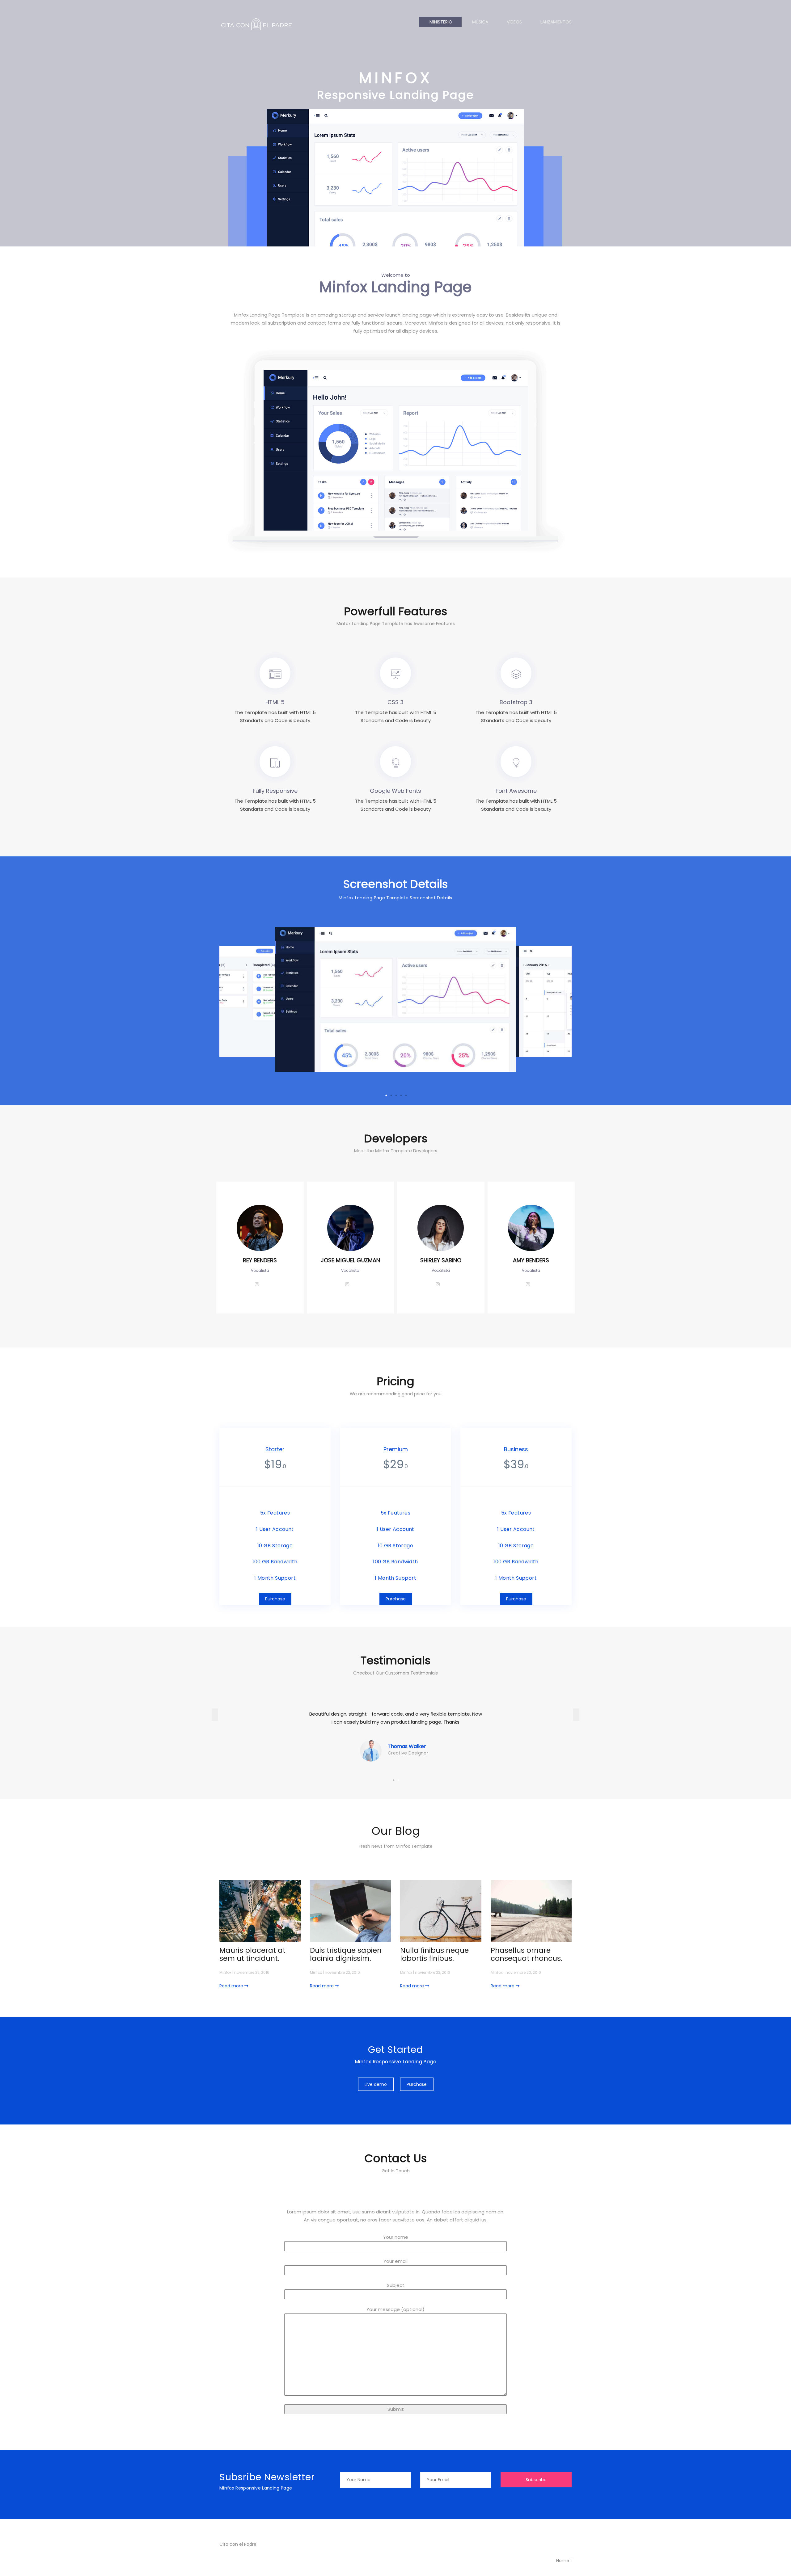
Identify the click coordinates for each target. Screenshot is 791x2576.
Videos (514, 22)
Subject (396, 2285)
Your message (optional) (395, 2309)
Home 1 (563, 2561)
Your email (395, 2261)
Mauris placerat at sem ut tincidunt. (252, 1954)
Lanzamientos (556, 22)
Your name (396, 2237)
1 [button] (386, 1095)
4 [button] (401, 1095)
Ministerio (440, 22)
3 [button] (396, 1095)
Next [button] (576, 1715)
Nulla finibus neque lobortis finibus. (434, 1954)
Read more (232, 1986)
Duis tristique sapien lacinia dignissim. (346, 1954)
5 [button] (406, 1095)
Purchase (275, 1599)
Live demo (376, 2084)
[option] (355, 1007)
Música (480, 22)
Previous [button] (215, 1715)
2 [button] (391, 1095)
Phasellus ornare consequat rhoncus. (527, 1954)
